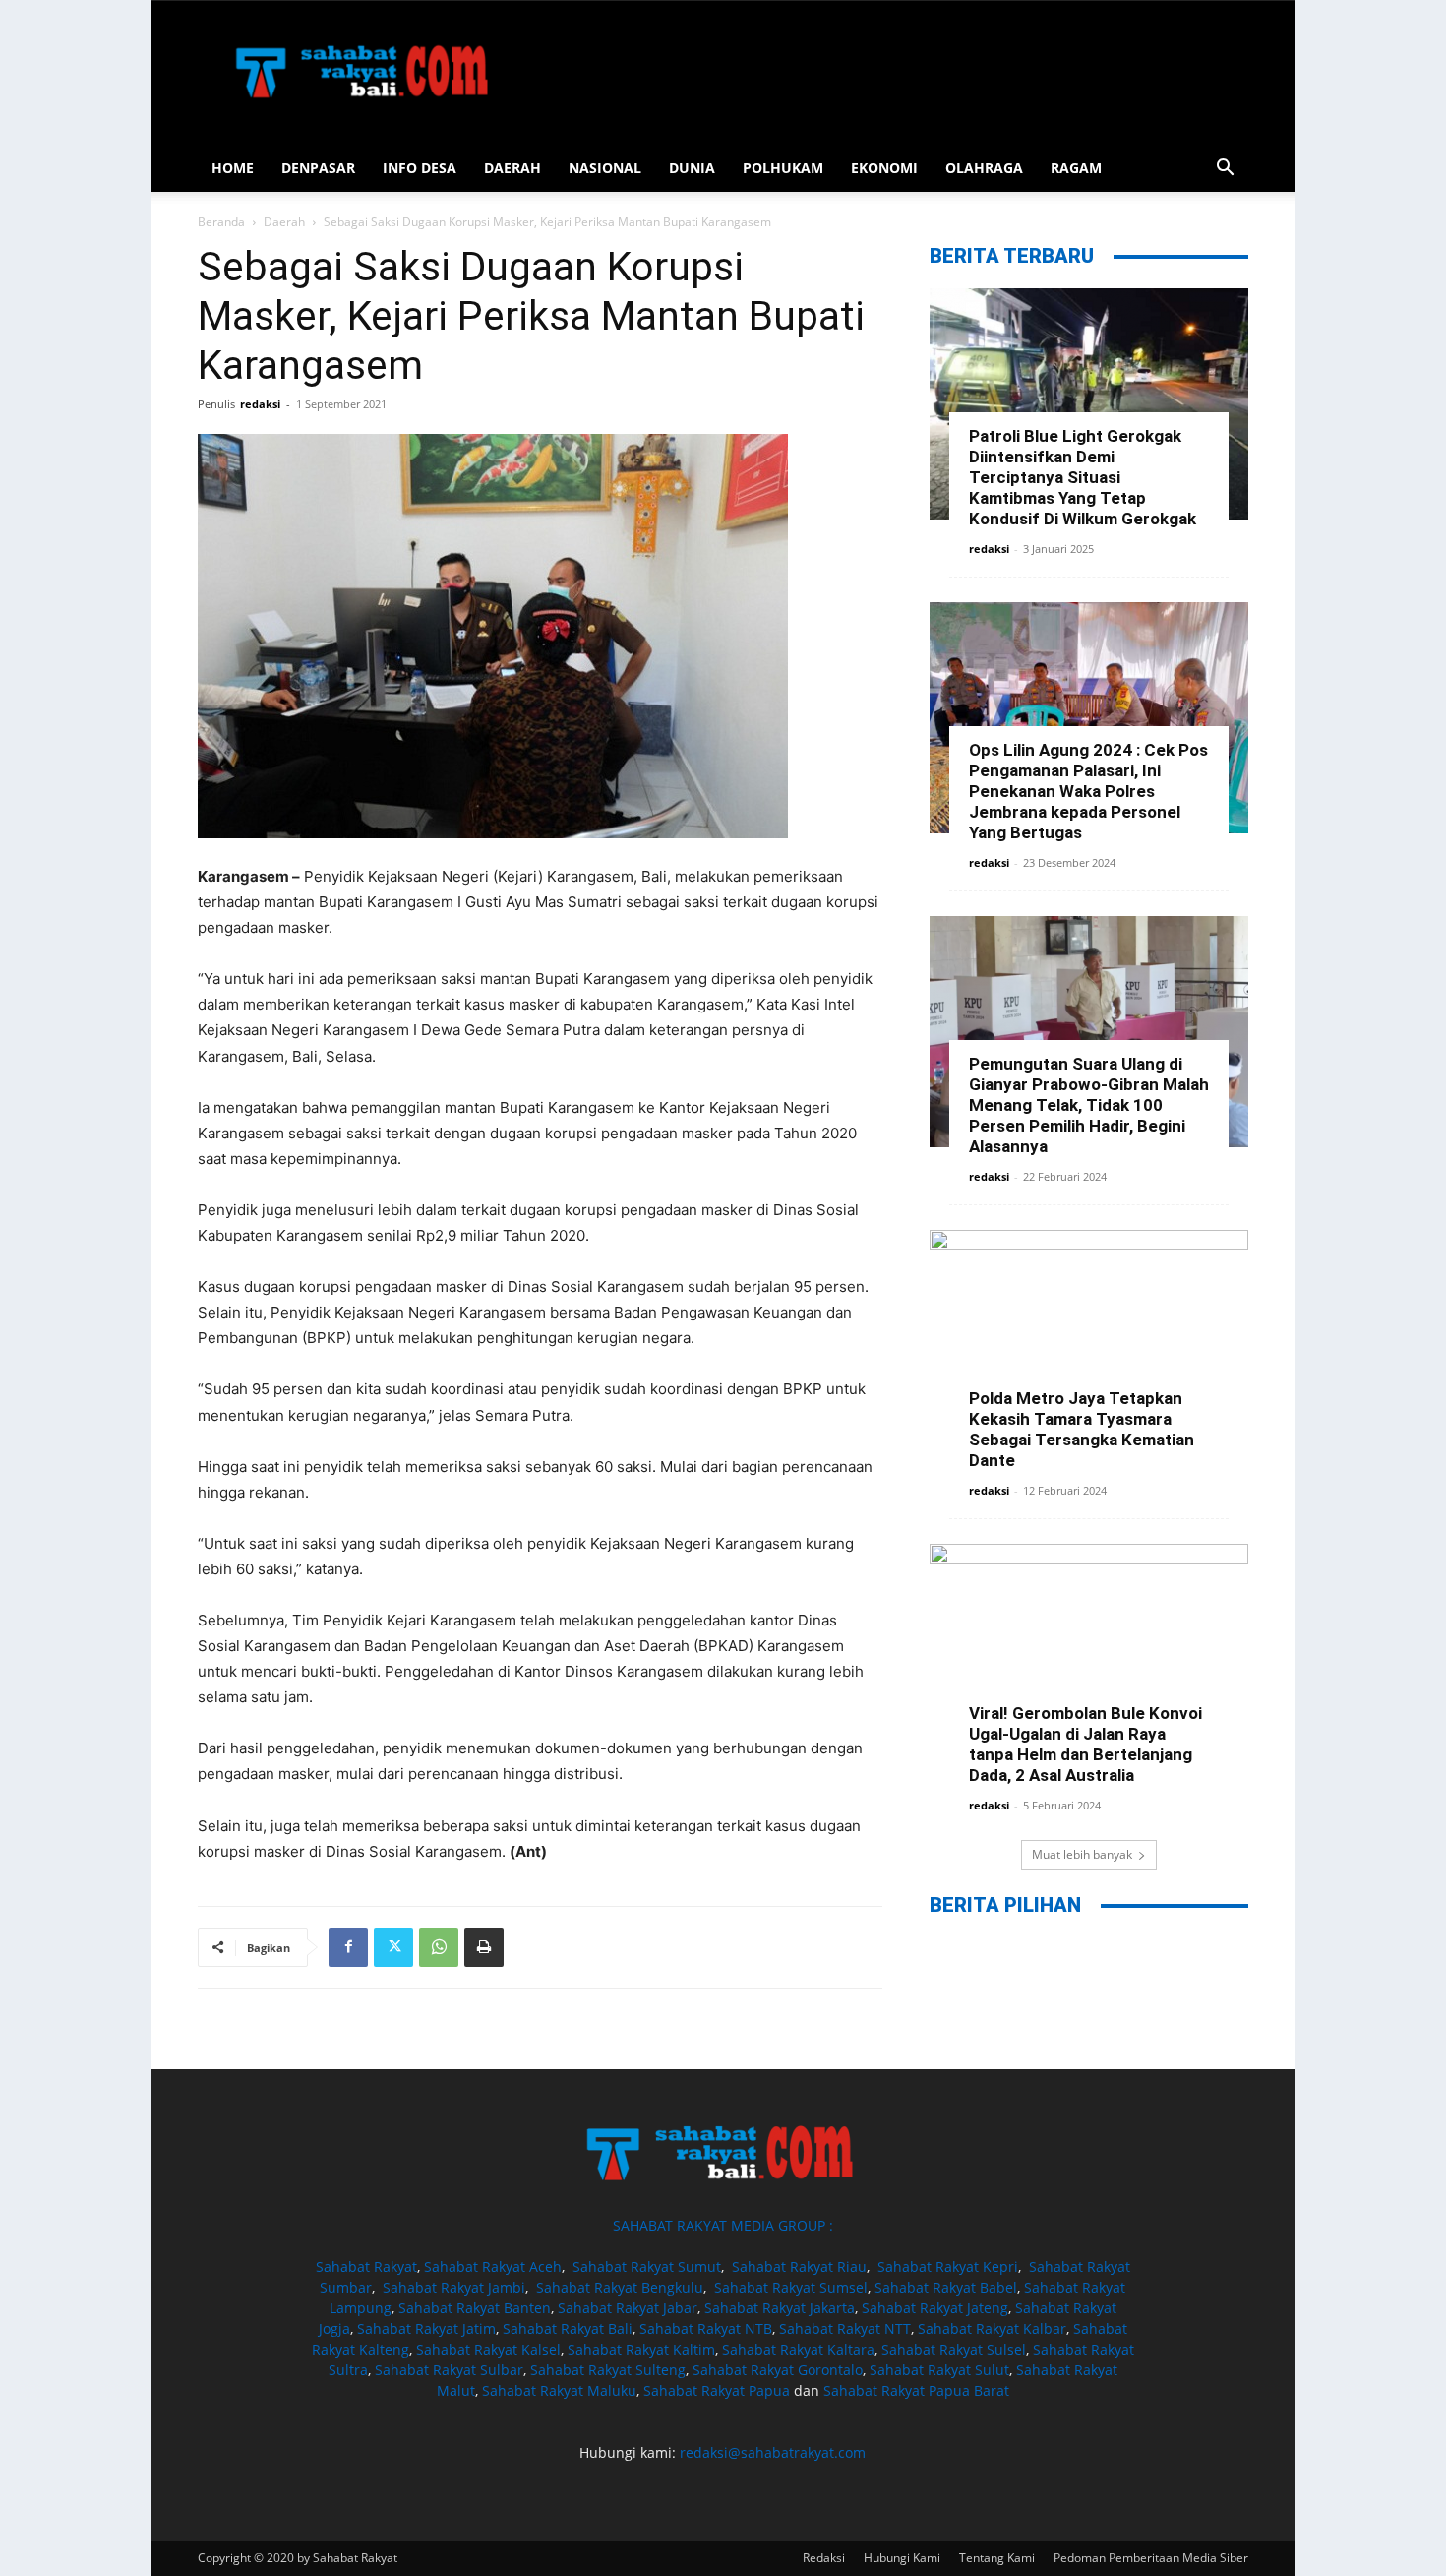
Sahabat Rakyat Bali (568, 2329)
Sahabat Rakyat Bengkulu (620, 2287)
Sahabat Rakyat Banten (475, 2308)
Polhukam (783, 168)
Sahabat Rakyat (366, 2267)
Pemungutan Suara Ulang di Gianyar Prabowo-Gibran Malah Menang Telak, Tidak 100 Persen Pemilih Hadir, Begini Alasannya (1089, 1105)
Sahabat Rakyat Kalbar (992, 2329)
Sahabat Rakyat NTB (706, 2329)
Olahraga (984, 168)
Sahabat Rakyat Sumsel (791, 2287)
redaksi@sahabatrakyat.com (773, 2453)
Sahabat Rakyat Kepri (948, 2267)
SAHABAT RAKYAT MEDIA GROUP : (723, 2225)
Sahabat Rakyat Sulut (939, 2370)
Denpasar (318, 168)
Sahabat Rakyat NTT (845, 2329)
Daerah (512, 168)
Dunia (692, 168)
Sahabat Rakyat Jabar (628, 2308)
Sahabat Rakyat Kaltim (641, 2349)
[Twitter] (393, 1947)
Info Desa (420, 168)
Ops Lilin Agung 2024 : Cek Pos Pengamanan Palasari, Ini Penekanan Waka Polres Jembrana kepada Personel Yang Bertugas (1088, 791)
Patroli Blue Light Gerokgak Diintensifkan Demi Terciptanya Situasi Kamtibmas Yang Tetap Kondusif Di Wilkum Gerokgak (1083, 477)
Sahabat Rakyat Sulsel (954, 2349)
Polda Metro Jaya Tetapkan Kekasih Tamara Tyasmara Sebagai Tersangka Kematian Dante (1082, 1429)
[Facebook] (348, 1947)
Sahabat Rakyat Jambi (454, 2287)
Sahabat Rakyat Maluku (559, 2391)
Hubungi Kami (902, 2558)
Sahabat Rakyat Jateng (935, 2308)
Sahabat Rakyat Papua (717, 2391)
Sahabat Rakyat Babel (946, 2287)
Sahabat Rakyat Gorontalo (778, 2370)
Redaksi (824, 2558)
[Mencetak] (484, 1947)
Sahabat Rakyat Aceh (493, 2267)
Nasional (605, 168)
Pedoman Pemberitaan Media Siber (1151, 2558)
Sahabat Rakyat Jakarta (780, 2308)
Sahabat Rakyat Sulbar (449, 2370)
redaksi (260, 404)
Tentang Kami (997, 2558)
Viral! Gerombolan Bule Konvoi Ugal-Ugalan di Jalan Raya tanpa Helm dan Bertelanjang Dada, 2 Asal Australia (1085, 1744)
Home (233, 168)
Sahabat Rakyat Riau (799, 2267)
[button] (1225, 170)
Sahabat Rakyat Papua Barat (916, 2391)
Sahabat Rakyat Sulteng (608, 2370)
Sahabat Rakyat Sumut (647, 2267)
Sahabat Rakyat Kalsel (488, 2349)
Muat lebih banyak (1082, 1854)
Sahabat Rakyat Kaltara (798, 2349)
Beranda (221, 222)
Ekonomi (884, 168)
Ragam (1076, 168)
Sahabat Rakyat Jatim (426, 2329)
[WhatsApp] (439, 1947)
